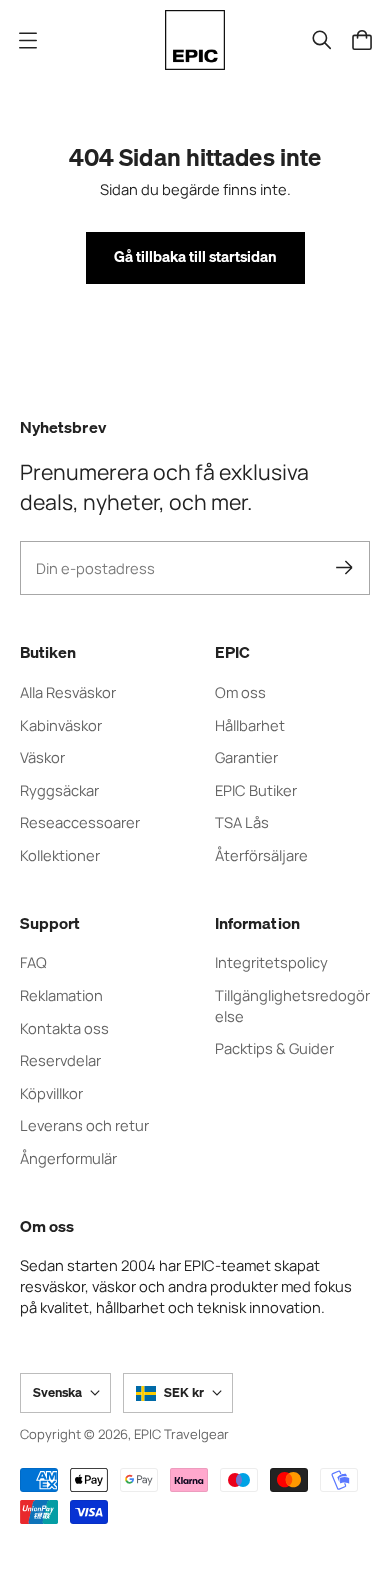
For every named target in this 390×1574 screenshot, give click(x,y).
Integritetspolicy (271, 962)
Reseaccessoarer (80, 822)
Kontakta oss (64, 1028)
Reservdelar (60, 1060)
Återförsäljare (261, 855)
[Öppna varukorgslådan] (362, 40)
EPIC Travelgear (181, 1434)
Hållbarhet (250, 725)
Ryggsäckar (59, 790)
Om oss (240, 692)
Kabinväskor (61, 725)
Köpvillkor (51, 1093)
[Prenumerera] (344, 567)
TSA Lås (242, 822)
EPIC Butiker (256, 790)
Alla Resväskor (68, 692)
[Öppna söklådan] (322, 40)
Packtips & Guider (274, 1048)
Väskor (42, 757)
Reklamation (61, 995)
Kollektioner (60, 855)
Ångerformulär (68, 1158)
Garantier (246, 757)
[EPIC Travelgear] (195, 40)
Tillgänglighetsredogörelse (292, 1005)
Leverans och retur (84, 1125)
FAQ (33, 962)
